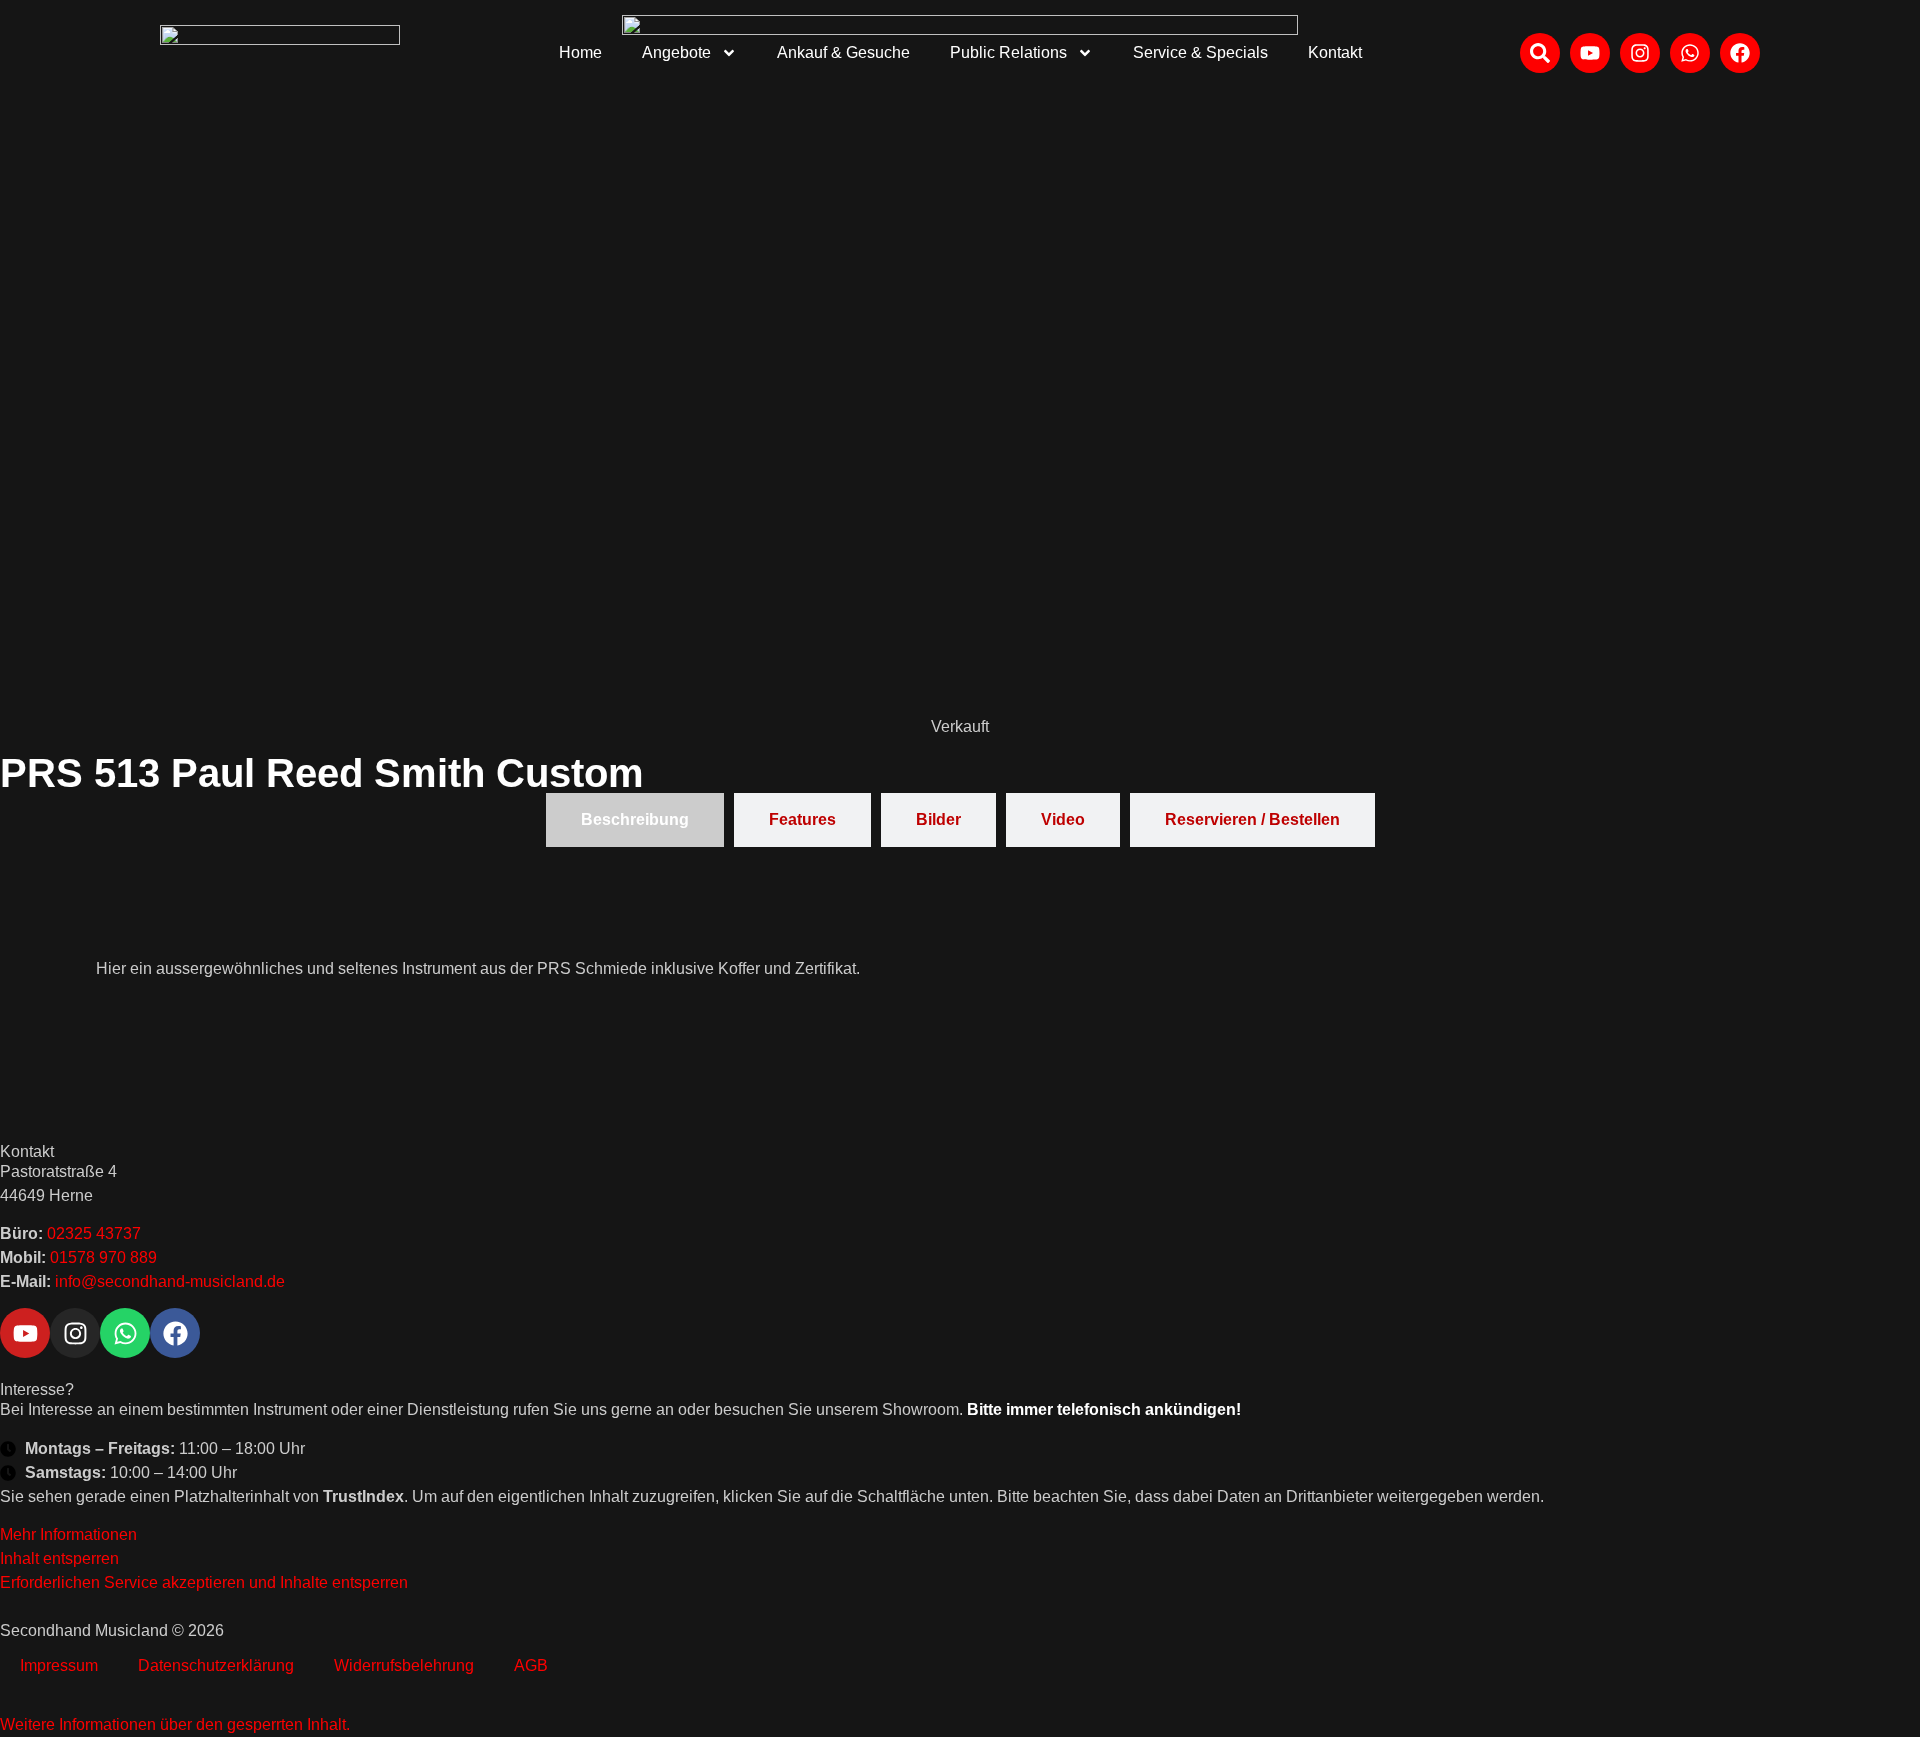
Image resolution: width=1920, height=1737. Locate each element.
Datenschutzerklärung (216, 1665)
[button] (175, 1724)
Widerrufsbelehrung (404, 1665)
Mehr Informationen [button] (68, 1534)
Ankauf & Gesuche (843, 52)
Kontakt (1335, 52)
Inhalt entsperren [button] (59, 1558)
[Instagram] (75, 1333)
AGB (531, 1665)
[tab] (635, 820)
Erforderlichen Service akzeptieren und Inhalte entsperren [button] (204, 1582)
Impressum (59, 1665)
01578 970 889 (103, 1257)
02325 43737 (94, 1233)
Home (580, 52)
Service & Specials (1200, 52)
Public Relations (1008, 52)
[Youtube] (25, 1333)
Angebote (676, 52)
